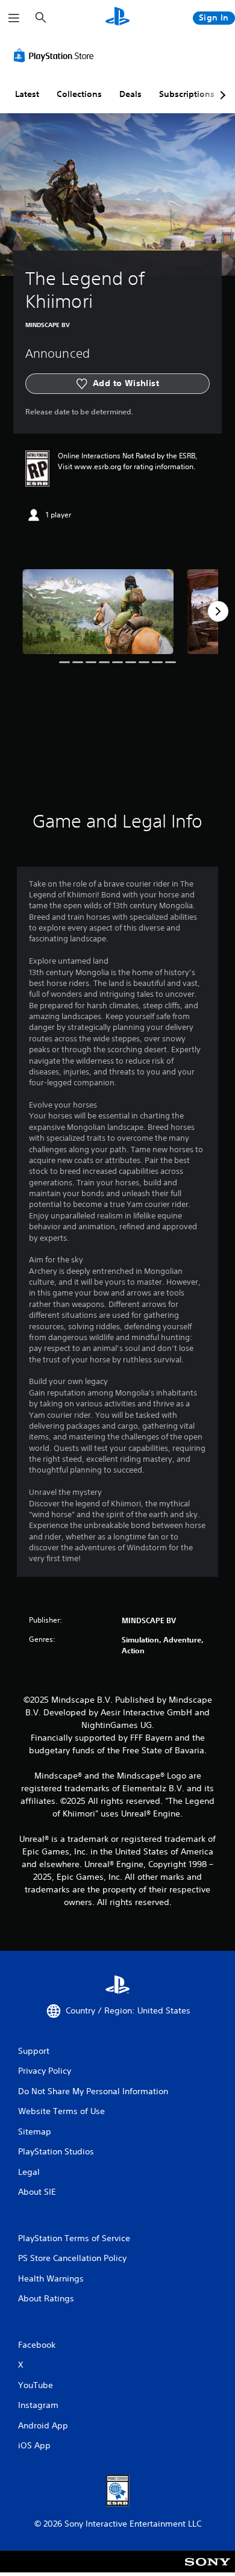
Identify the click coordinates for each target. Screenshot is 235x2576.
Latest (27, 94)
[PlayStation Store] (56, 55)
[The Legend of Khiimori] (98, 612)
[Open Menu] (14, 18)
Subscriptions (187, 94)
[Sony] (208, 2570)
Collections (79, 94)
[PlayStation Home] (117, 18)
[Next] (218, 611)
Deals (130, 94)
